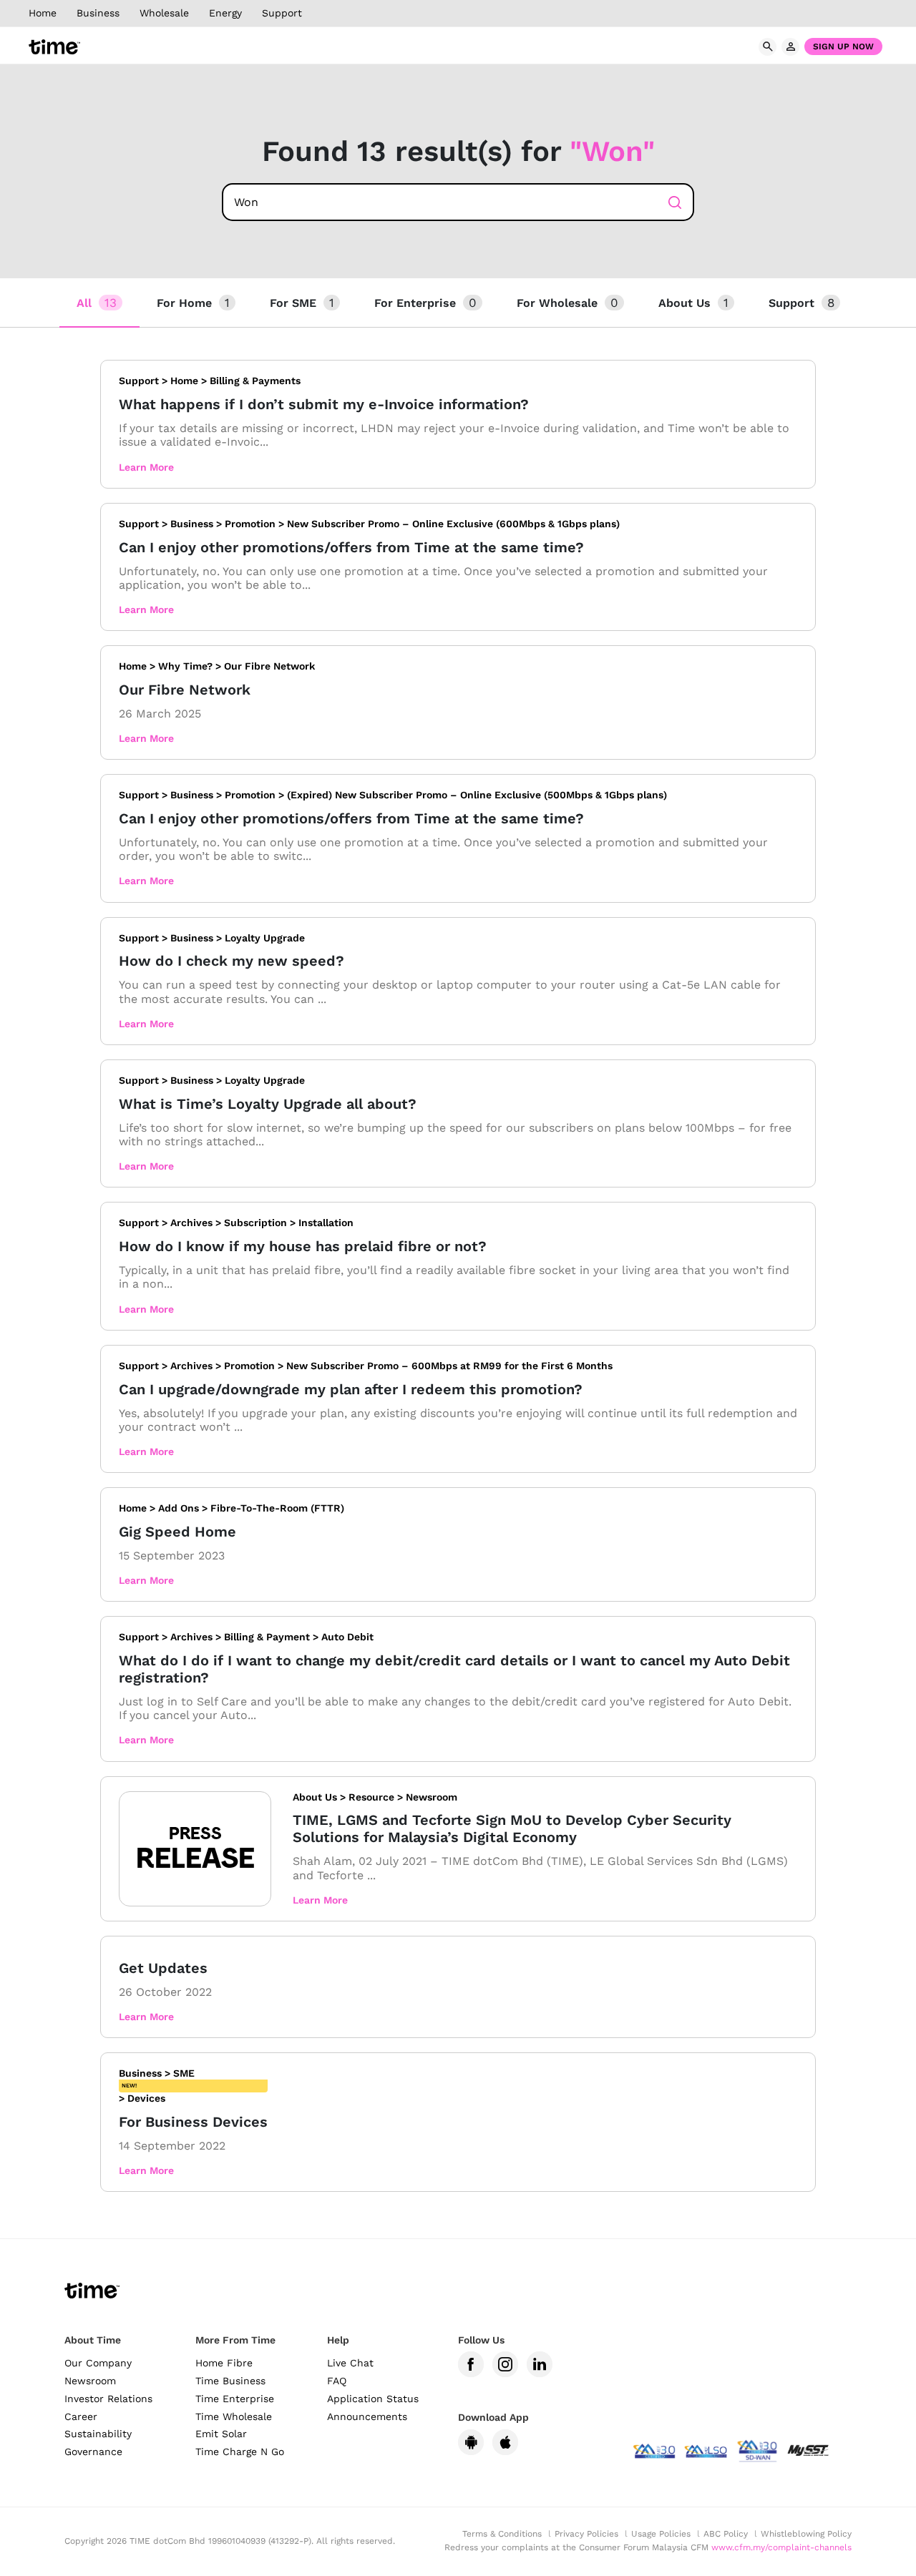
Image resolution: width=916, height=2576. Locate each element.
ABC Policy (726, 2534)
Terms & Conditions (502, 2534)
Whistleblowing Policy (806, 2534)
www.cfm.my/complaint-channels (781, 2547)
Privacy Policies (586, 2534)
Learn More (146, 467)
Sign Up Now (843, 46)
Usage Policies (661, 2534)
